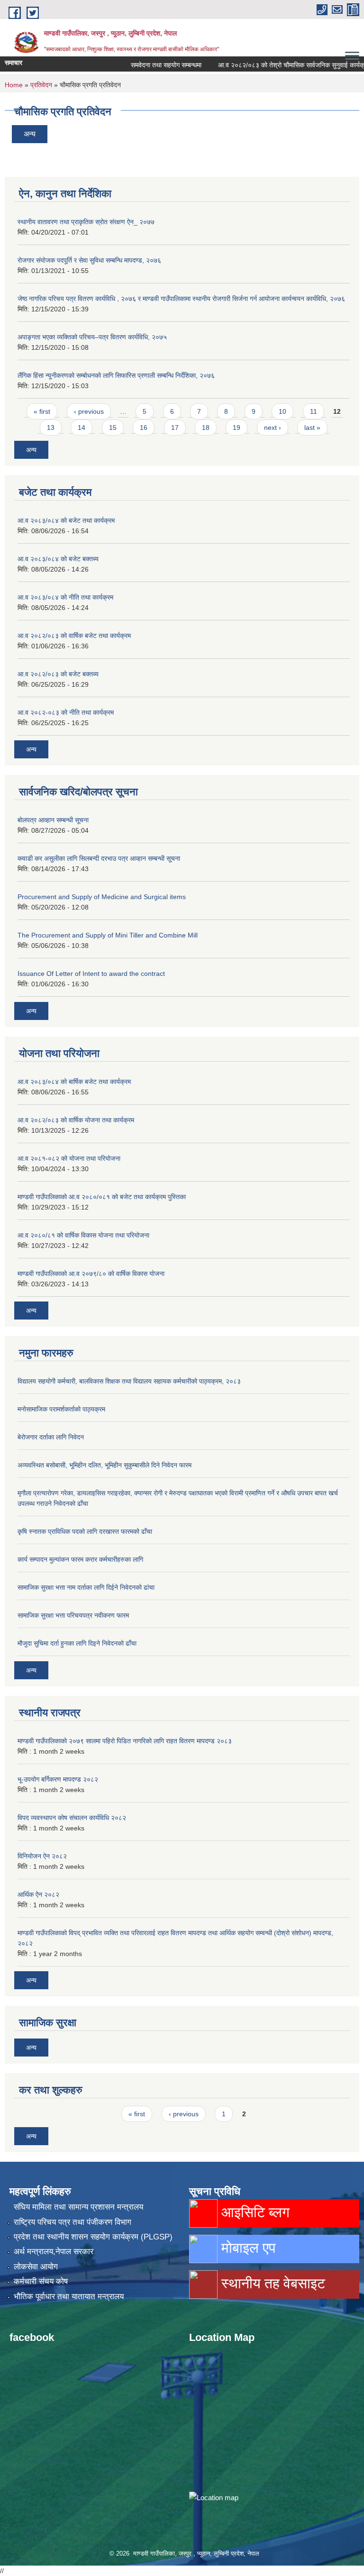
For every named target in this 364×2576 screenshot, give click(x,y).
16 (144, 428)
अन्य (30, 134)
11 (314, 411)
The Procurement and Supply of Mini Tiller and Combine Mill (108, 935)
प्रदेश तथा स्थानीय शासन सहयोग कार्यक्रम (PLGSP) (93, 2237)
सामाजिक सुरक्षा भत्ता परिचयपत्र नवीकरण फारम (73, 1615)
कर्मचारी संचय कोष (41, 2281)
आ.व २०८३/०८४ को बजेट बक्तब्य (58, 559)
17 (175, 428)
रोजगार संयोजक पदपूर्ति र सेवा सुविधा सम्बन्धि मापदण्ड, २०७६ (89, 260)
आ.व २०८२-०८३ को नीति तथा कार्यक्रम (66, 712)
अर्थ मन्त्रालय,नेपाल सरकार (54, 2252)
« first (42, 411)
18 (206, 428)
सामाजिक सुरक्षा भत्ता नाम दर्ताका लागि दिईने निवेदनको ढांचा (86, 1587)
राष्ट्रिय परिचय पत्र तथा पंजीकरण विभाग (73, 2222)
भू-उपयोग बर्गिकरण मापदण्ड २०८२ (58, 1779)
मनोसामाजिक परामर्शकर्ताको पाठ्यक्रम (61, 1409)
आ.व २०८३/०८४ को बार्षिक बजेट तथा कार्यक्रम (74, 1082)
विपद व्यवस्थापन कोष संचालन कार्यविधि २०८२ (72, 1818)
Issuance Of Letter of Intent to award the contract (91, 974)
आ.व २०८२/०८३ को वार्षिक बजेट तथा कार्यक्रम (74, 636)
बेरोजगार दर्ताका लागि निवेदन (51, 1437)
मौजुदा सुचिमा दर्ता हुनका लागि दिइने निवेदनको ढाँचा (77, 1643)
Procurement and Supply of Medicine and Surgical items (102, 897)
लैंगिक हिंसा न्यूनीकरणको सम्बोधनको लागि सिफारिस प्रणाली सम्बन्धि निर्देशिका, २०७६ (116, 375)
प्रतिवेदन (41, 85)
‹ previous (89, 411)
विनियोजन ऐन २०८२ (42, 1856)
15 (113, 428)
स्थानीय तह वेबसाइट (271, 2283)
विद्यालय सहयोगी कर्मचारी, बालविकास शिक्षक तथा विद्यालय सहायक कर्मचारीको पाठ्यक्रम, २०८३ (129, 1381)
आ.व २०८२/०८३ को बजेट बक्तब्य (58, 674)
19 (237, 428)
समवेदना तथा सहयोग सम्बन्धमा (145, 65)
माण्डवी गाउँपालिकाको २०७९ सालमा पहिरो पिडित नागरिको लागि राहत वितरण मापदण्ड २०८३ (125, 1741)
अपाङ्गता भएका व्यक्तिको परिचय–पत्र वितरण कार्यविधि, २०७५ (92, 337)
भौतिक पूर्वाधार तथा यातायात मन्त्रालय (69, 2297)
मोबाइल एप (246, 2248)
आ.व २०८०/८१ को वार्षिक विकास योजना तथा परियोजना (83, 1235)
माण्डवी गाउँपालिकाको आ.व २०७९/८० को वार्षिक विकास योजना (91, 1274)
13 (51, 428)
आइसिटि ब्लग (254, 2212)
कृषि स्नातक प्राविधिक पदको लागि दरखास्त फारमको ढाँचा (85, 1531)
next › (273, 428)
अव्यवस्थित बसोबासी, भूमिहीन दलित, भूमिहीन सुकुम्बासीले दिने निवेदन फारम (105, 1465)
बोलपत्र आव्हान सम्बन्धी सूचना (53, 820)
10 (282, 411)
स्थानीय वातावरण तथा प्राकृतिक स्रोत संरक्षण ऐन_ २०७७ (86, 222)
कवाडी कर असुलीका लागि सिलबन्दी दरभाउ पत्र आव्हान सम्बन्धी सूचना (99, 858)
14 (82, 428)
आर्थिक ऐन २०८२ (38, 1894)
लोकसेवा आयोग (36, 2267)
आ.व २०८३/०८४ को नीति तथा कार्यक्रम (65, 597)
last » (312, 428)
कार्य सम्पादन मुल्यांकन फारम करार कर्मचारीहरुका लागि (80, 1559)
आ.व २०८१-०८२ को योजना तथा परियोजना (69, 1158)
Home (14, 85)
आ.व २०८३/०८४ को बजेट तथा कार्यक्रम (66, 520)
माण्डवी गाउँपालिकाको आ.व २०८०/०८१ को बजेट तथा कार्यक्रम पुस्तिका (102, 1197)
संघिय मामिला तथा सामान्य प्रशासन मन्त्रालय (78, 2207)
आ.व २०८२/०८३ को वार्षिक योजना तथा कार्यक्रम (76, 1120)
